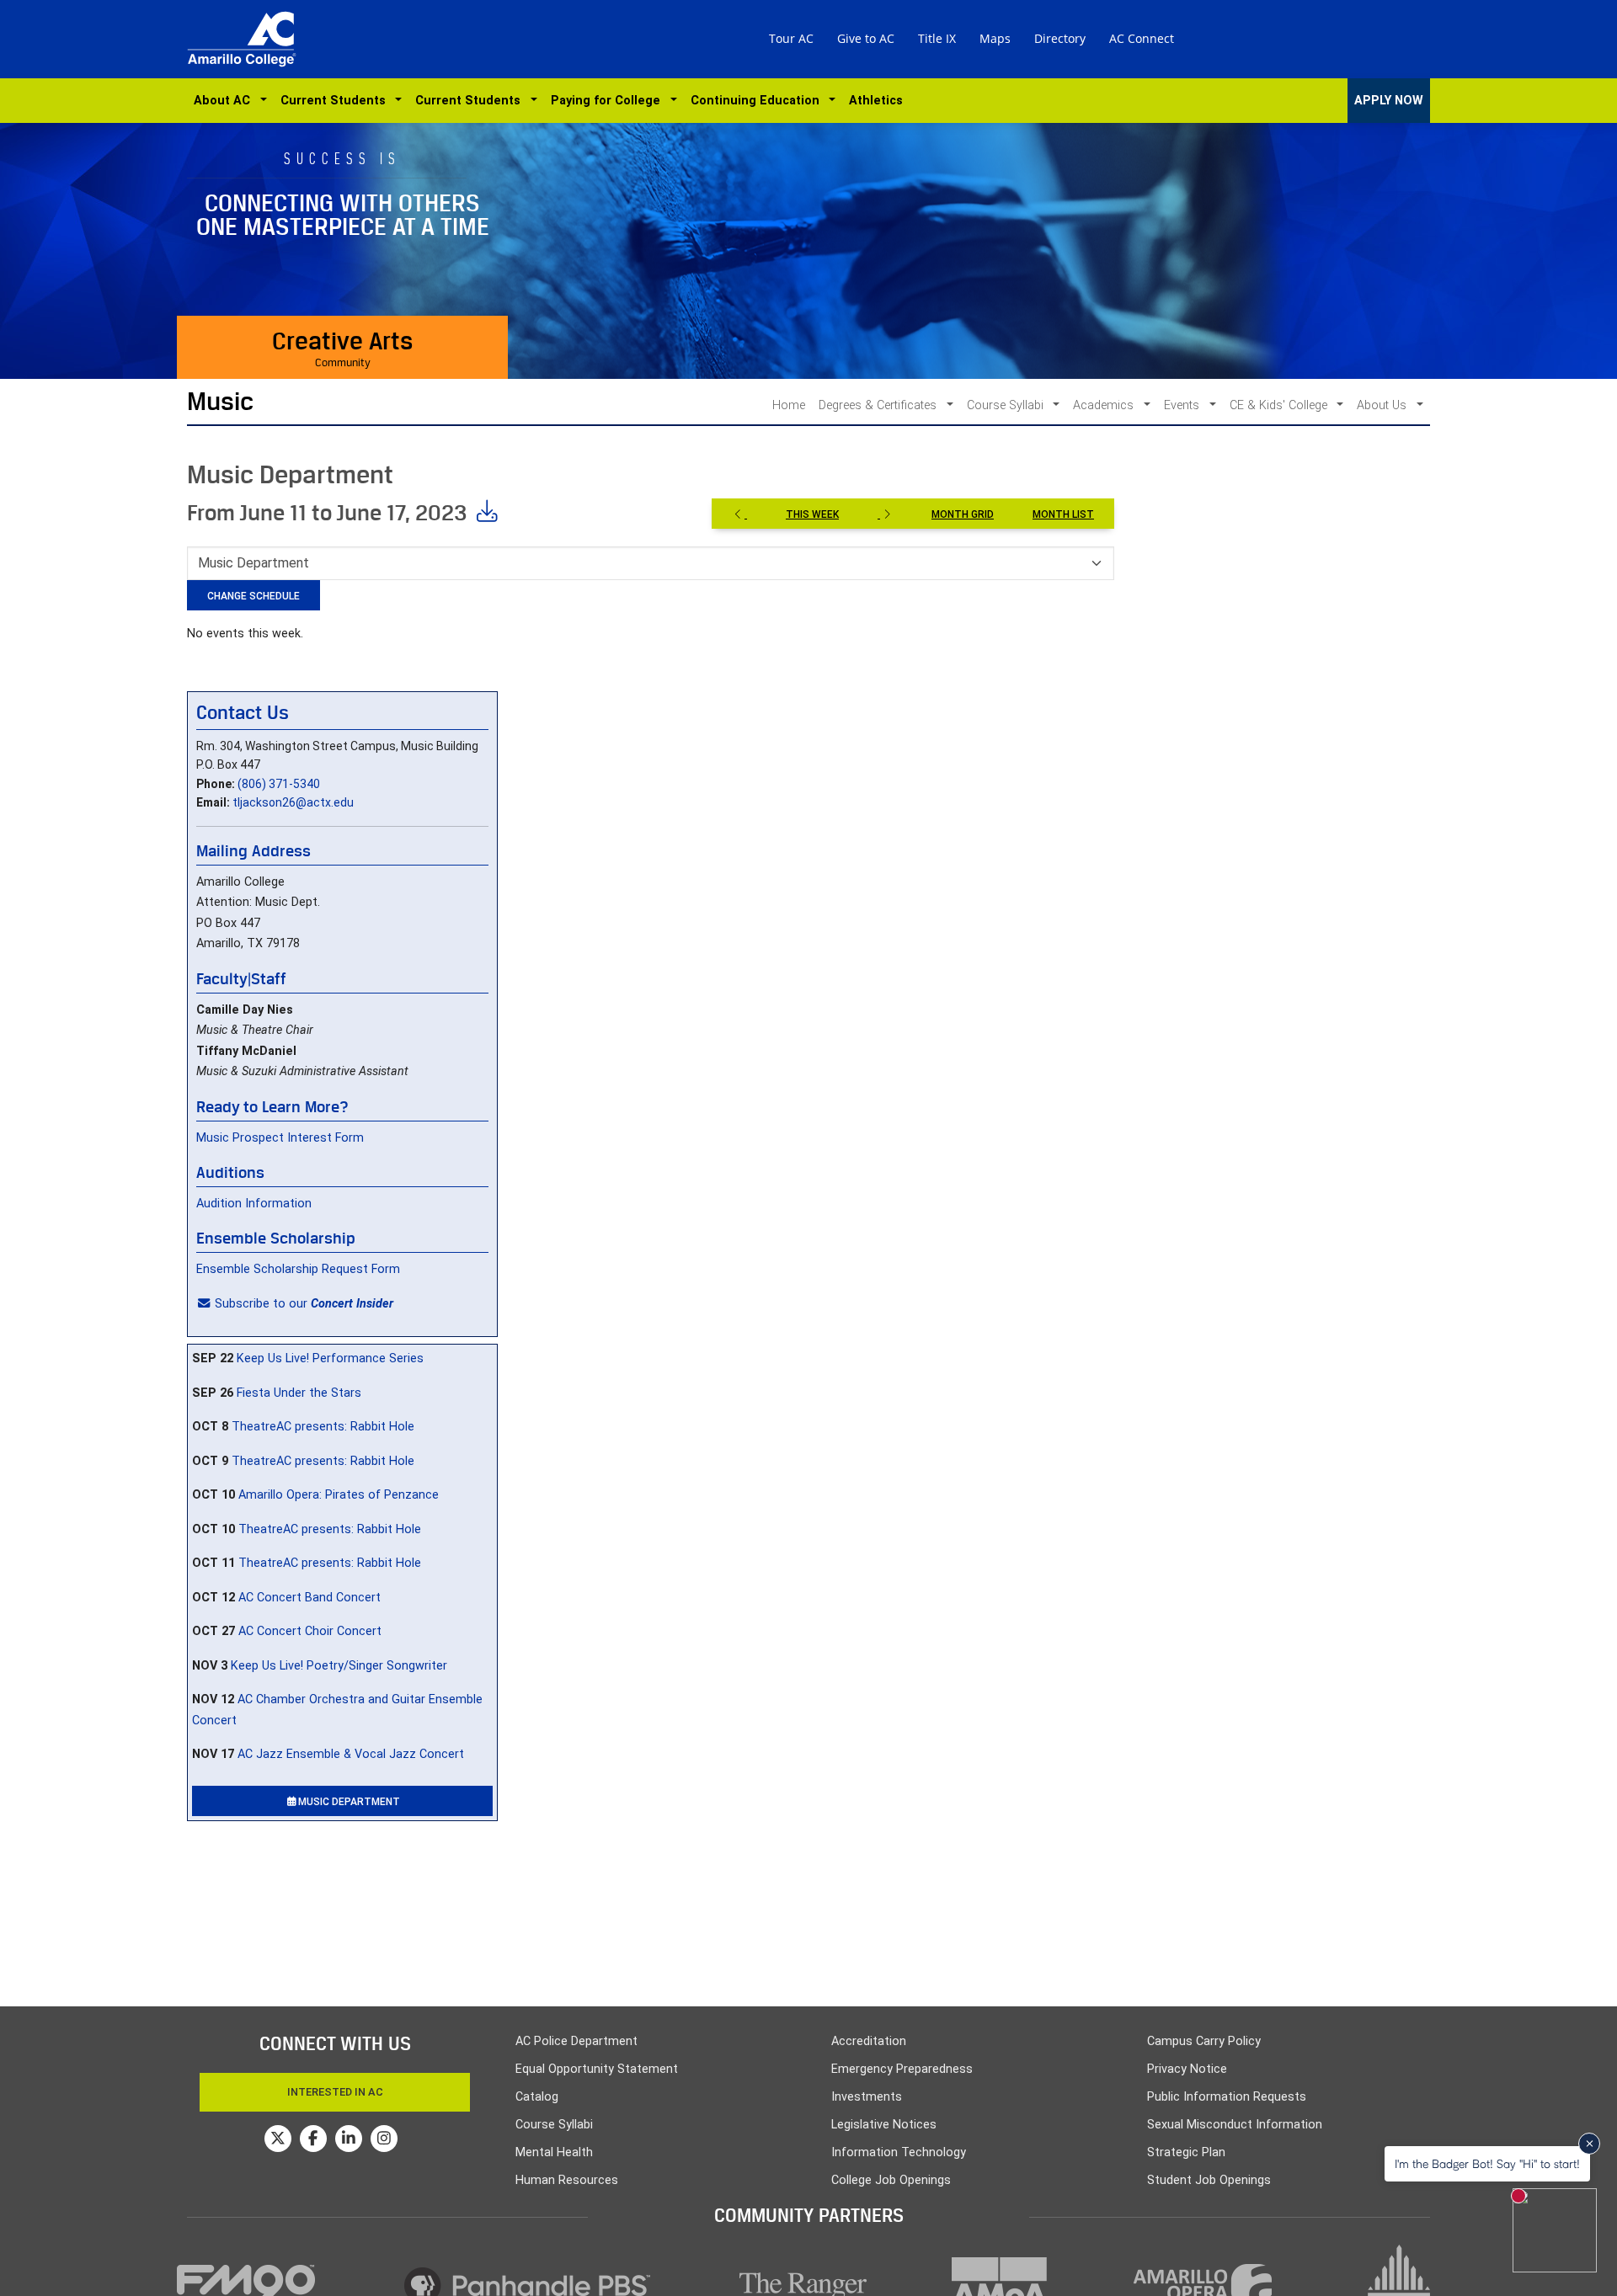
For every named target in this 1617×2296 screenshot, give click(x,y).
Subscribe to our (304, 1304)
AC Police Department (576, 2041)
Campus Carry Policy (1204, 2041)
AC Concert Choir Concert (310, 1631)
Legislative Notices (884, 2125)
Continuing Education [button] (758, 101)
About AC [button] (225, 101)
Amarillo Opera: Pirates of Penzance (339, 1495)
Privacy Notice (1187, 2069)
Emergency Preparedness (902, 2069)
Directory (1060, 38)
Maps (995, 38)
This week (812, 514)
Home (789, 405)
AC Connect (1142, 38)
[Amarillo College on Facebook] (313, 2139)
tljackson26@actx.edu (293, 802)
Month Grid (963, 514)
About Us (1383, 405)
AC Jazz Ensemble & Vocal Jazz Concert (351, 1754)
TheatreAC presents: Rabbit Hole (323, 1427)
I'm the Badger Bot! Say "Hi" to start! (1487, 2163)
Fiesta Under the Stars (299, 1393)
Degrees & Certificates (879, 405)
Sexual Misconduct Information (1235, 2125)
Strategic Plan (1186, 2152)
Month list (1063, 514)
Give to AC (866, 38)
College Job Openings (891, 2180)
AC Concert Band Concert (310, 1598)
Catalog (537, 2097)
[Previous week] (739, 514)
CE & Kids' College (1280, 405)
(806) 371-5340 (279, 784)
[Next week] (885, 514)
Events (1183, 405)
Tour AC (791, 38)
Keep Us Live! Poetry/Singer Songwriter (339, 1666)
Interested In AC (335, 2092)
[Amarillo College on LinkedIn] (349, 2139)
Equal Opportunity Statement (597, 2069)
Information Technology (899, 2152)
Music (220, 401)
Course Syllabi (1007, 405)
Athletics (876, 101)
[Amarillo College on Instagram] (384, 2139)
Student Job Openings (1209, 2180)
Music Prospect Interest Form (280, 1138)
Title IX (937, 38)
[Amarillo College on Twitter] (278, 2139)
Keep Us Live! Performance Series (330, 1358)
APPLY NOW (1389, 101)
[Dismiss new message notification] (1589, 2144)
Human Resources (567, 2180)
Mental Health (554, 2152)
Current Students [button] (336, 101)
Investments (867, 2097)
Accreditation (869, 2041)
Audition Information (254, 1204)
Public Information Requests (1227, 2097)
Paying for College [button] (609, 101)
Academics (1105, 405)
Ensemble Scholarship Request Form (298, 1269)
